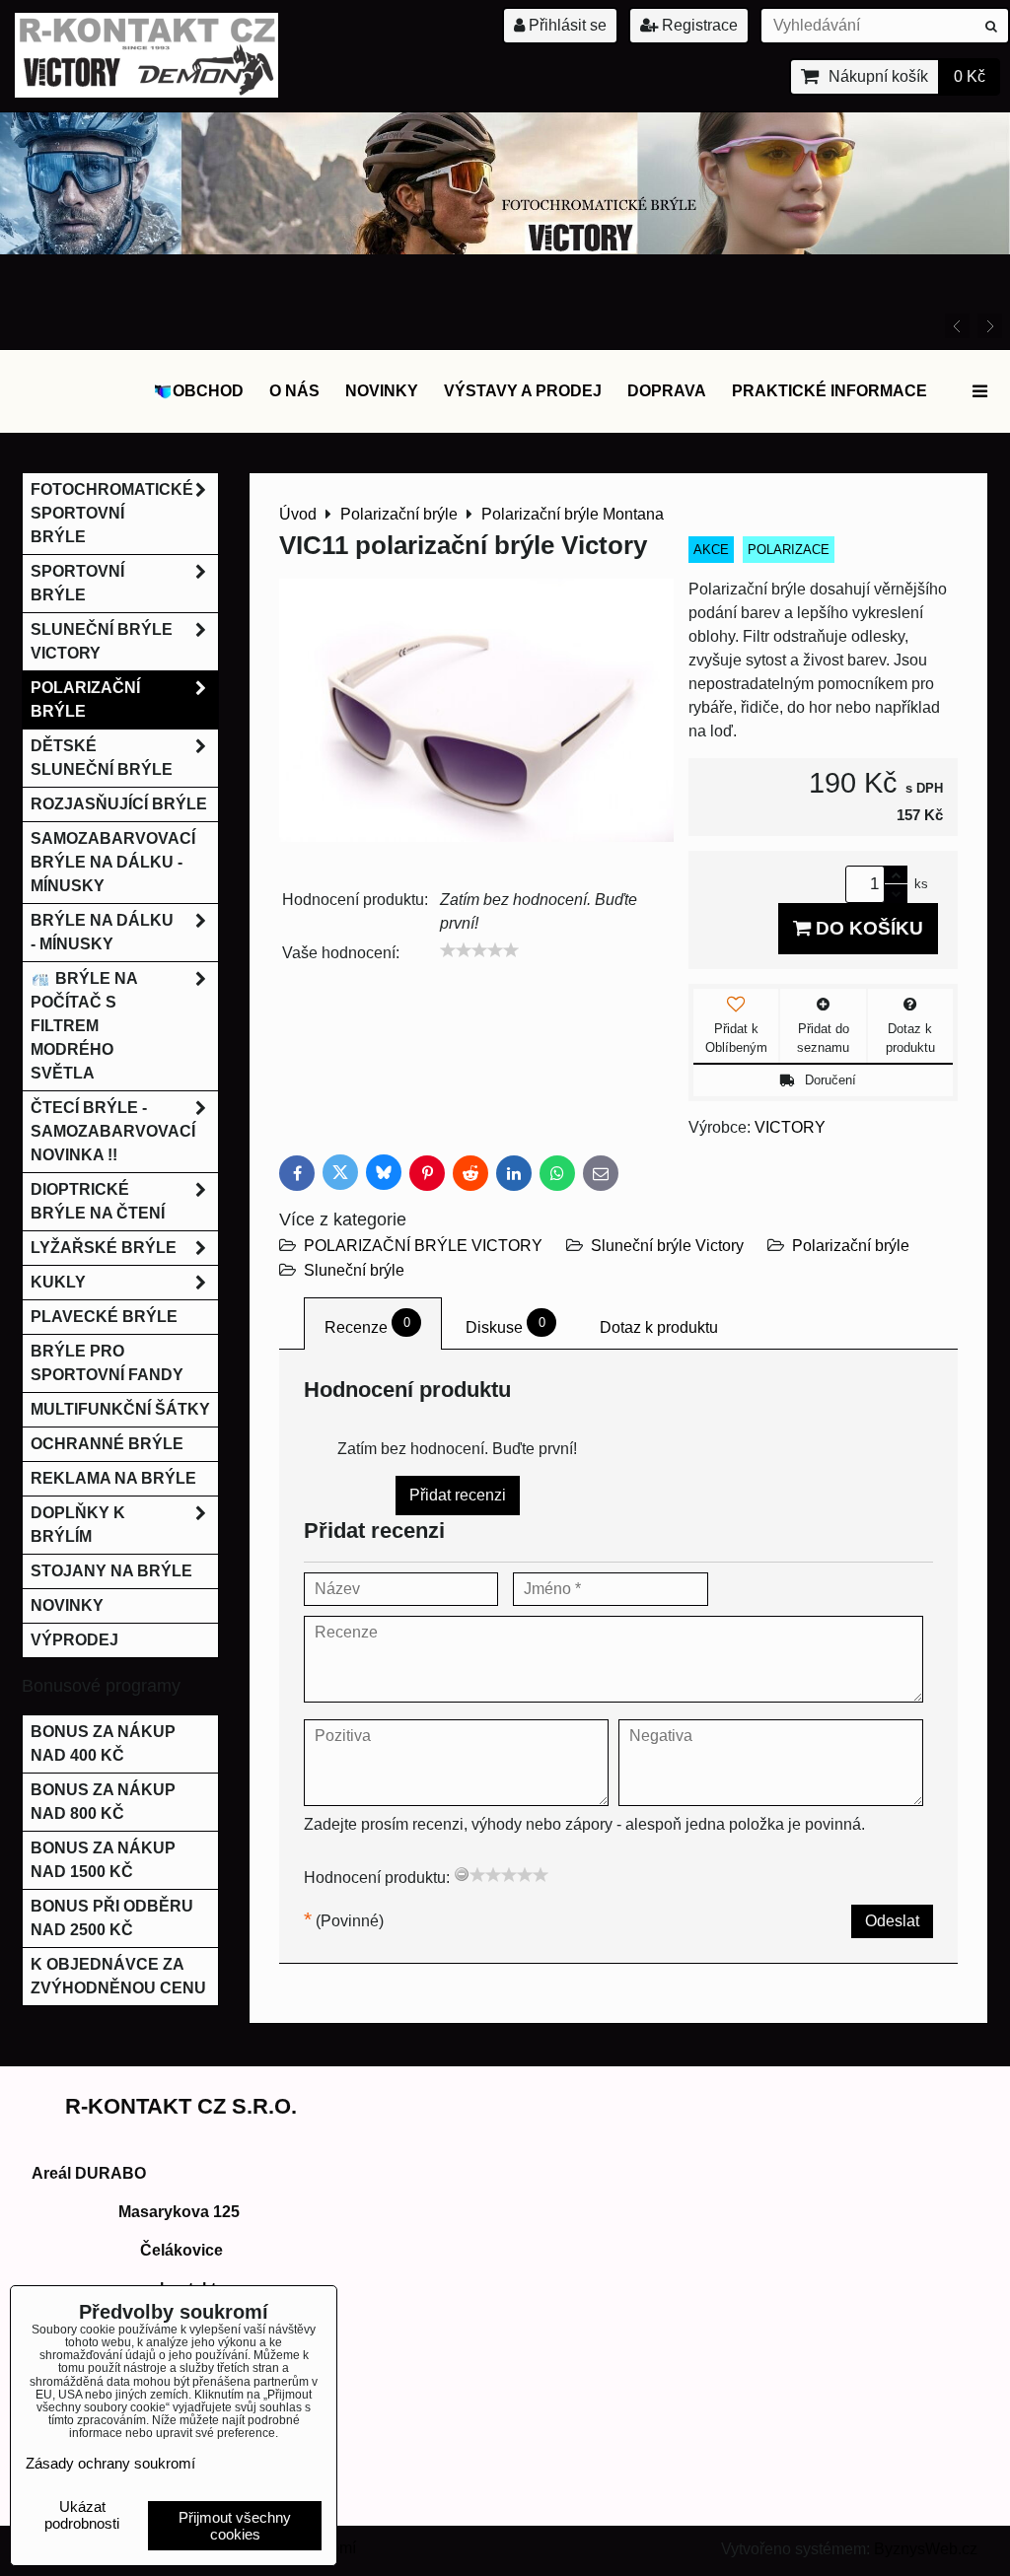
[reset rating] (462, 1874)
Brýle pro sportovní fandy (107, 1363)
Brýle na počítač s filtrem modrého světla (84, 1026)
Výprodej (74, 1640)
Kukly (58, 1282)
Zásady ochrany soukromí (110, 2463)
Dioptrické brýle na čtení (98, 1201)
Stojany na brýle (111, 1571)
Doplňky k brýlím (78, 1525)
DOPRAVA (667, 391)
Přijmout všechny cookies (235, 2526)
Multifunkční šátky (120, 1409)
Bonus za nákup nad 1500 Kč (103, 1860)
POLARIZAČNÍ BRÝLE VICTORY (423, 1246)
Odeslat (892, 1921)
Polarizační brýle (851, 1246)
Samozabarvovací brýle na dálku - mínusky (113, 862)
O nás (294, 391)
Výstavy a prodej (523, 391)
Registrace (698, 25)
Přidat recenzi (458, 1495)
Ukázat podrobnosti (82, 2515)
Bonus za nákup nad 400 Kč (103, 1743)
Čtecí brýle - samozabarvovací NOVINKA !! (113, 1131)
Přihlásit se (566, 25)
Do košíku (867, 928)
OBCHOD (208, 391)
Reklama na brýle (113, 1478)
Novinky (382, 391)
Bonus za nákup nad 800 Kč (103, 1802)
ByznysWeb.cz (926, 2549)
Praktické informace (830, 391)
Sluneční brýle (354, 1270)
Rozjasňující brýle (119, 804)
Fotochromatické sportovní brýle (112, 513)
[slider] (479, 950)
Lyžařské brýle (104, 1248)
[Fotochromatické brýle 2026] (505, 249)
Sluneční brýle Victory (667, 1246)
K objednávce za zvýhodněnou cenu (118, 1976)
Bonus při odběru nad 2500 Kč (112, 1918)
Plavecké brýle (104, 1317)
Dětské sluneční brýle (102, 758)
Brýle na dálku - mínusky (102, 932)
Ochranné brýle (107, 1444)
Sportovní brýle (77, 583)
